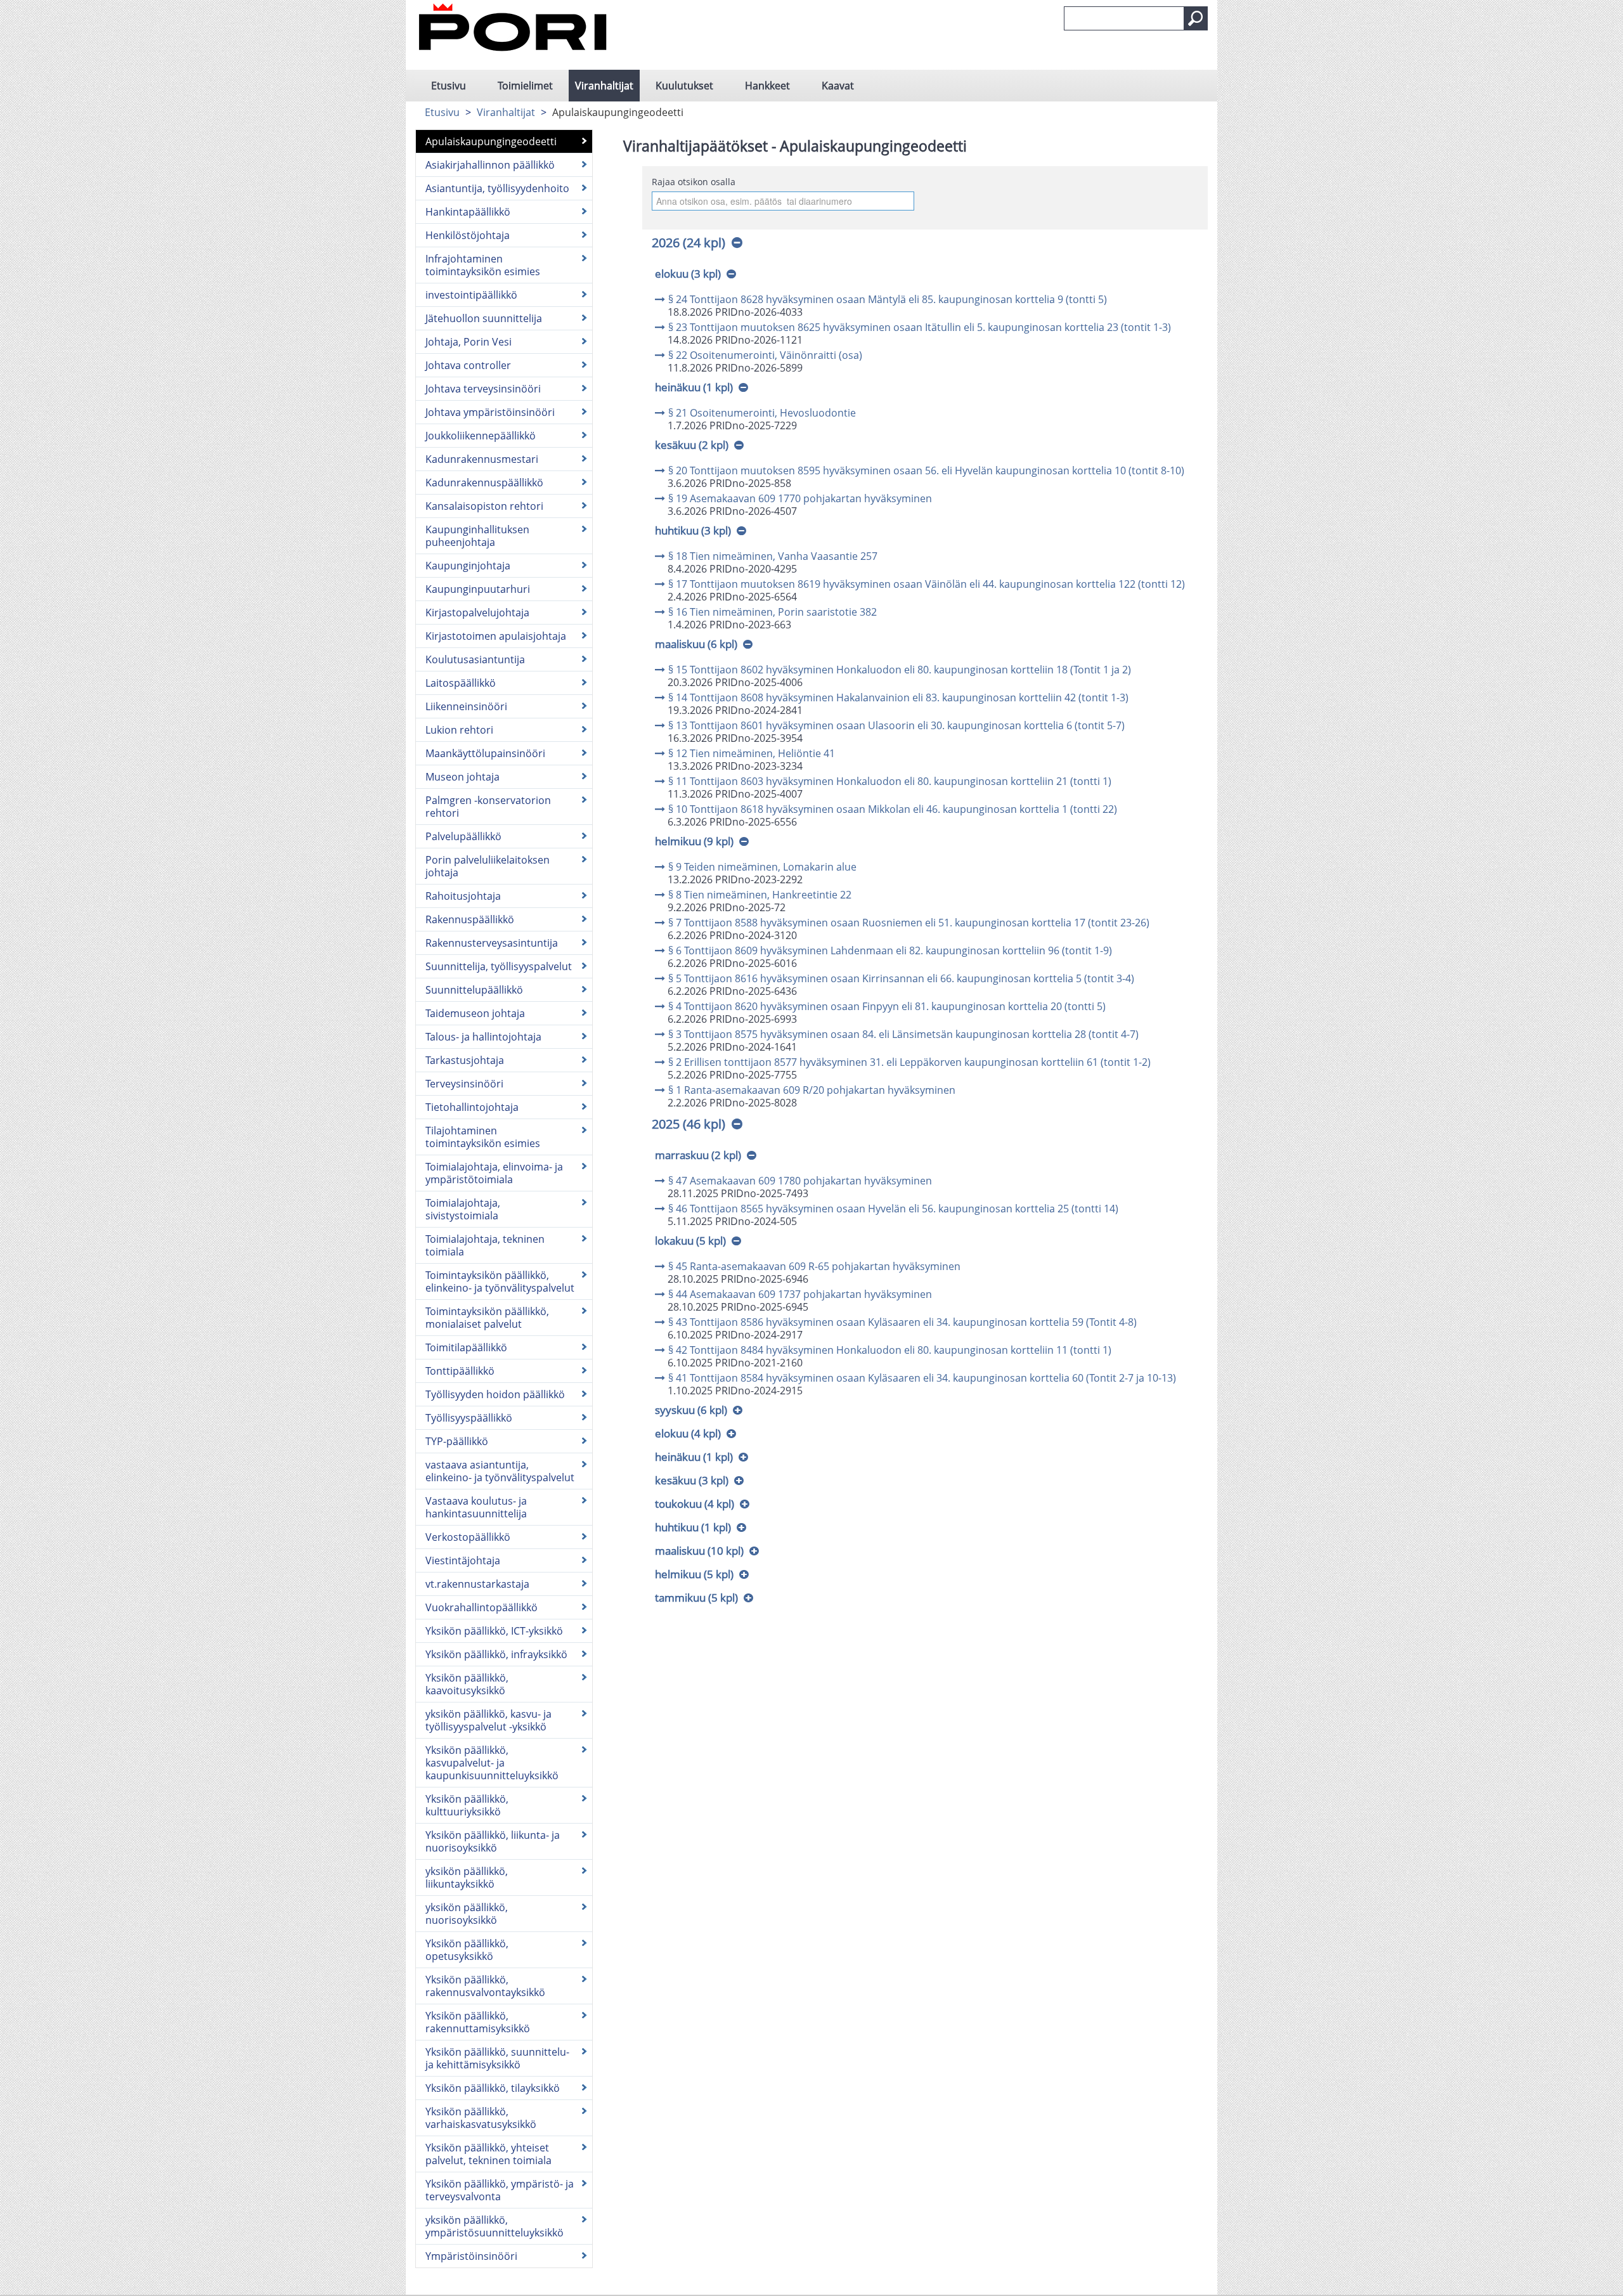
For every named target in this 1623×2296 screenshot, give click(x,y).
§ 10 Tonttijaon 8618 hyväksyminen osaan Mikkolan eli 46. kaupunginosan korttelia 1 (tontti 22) (893, 809)
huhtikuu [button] (693, 530)
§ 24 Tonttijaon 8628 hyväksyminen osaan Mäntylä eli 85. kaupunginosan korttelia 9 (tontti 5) (888, 299)
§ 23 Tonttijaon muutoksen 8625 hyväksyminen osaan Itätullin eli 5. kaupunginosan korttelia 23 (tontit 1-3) (920, 327)
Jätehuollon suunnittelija (484, 318)
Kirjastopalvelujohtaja (477, 613)
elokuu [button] (688, 274)
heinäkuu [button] (694, 387)
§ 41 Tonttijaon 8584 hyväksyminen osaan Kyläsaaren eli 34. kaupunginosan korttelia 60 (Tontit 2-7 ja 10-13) (922, 1378)
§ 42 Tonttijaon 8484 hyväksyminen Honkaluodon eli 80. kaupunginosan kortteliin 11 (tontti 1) (890, 1350)
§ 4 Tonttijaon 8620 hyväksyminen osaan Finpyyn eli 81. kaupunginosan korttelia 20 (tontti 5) (887, 1006)
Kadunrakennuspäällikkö (484, 483)
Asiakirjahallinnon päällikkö (490, 165)
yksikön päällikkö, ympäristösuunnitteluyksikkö (495, 2226)
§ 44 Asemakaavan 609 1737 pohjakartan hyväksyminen (800, 1294)
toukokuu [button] (695, 1504)
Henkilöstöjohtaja (468, 235)
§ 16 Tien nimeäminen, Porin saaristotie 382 (773, 612)
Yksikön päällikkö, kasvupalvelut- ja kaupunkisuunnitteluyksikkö (492, 1763)
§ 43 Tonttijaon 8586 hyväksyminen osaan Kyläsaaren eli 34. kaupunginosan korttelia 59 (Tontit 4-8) (902, 1322)
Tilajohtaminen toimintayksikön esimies (483, 1137)
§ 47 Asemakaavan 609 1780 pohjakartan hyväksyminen (800, 1181)
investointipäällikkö (471, 295)
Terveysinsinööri (464, 1084)
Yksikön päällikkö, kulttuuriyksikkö (467, 1805)
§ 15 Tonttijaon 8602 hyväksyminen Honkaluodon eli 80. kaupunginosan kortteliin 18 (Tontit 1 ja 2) (900, 670)
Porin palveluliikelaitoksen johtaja (488, 866)
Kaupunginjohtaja (468, 566)
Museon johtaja (462, 777)
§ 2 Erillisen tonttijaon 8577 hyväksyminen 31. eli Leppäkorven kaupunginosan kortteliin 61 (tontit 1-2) (909, 1062)
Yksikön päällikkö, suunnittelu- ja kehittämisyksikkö (497, 2058)
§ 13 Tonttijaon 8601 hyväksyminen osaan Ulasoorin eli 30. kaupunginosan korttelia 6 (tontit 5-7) (896, 725)
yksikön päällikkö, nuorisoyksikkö (467, 1914)
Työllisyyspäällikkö (469, 1418)
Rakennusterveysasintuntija (492, 943)
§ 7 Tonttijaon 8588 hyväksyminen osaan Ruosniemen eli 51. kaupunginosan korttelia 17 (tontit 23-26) (909, 923)
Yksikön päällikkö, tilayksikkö (493, 2088)
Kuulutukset (684, 86)
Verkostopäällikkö (468, 1537)
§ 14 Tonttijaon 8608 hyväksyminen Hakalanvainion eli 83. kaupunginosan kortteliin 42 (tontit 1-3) (898, 697)
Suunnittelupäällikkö (474, 990)
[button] (1196, 18)
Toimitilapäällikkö (466, 1347)
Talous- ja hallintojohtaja (483, 1037)
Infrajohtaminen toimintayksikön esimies (483, 265)
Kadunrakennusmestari (482, 459)
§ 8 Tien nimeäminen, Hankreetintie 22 (760, 895)
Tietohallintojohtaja (472, 1107)
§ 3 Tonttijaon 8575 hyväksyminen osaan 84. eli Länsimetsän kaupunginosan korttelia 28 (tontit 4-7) (903, 1034)
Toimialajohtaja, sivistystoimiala (463, 1209)
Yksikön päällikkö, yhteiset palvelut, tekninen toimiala (488, 2154)
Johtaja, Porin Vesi (469, 342)
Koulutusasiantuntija (475, 659)
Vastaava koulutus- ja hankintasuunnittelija (476, 1507)
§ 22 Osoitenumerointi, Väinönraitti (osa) (765, 355)
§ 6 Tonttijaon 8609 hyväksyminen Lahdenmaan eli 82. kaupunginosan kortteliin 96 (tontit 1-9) (890, 950)
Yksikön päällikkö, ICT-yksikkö (494, 1631)
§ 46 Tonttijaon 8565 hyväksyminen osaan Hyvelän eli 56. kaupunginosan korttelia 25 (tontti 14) (893, 1209)
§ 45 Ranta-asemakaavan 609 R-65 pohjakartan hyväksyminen (814, 1266)
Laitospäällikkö (461, 683)
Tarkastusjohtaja (465, 1060)
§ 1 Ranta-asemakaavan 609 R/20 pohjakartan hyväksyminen (812, 1090)
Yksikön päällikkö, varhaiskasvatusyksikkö (481, 2118)
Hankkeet (767, 86)
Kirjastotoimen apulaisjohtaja (496, 636)
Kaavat (838, 86)
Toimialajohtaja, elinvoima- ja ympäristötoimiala (494, 1173)
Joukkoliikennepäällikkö (481, 436)
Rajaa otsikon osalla (694, 182)
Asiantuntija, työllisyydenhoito (497, 188)
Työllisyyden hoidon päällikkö (495, 1394)
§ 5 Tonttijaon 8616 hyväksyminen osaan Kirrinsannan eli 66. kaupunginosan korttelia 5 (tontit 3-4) (901, 978)
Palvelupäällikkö (463, 836)
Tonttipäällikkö (460, 1371)
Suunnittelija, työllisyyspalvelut (499, 966)
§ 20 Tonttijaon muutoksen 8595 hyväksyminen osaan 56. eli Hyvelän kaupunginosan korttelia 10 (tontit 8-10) (926, 470)
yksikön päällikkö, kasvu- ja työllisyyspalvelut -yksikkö (488, 1720)
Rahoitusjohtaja (463, 896)
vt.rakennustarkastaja (477, 1584)
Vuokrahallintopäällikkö (482, 1607)
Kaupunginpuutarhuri (478, 589)
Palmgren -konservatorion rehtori (488, 807)
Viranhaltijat (604, 86)
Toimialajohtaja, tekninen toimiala (485, 1245)
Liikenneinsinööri (466, 706)
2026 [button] (689, 243)
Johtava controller (468, 365)
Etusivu (449, 86)
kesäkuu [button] (692, 445)
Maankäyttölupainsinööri (485, 753)
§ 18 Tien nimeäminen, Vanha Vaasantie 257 (773, 556)
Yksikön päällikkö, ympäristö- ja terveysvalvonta (500, 2190)
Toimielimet (525, 86)
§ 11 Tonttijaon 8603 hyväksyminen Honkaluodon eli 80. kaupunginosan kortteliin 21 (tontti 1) (890, 781)
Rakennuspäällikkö (470, 919)
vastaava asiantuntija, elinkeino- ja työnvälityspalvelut (500, 1471)
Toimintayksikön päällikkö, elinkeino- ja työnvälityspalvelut (500, 1281)
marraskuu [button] (698, 1155)
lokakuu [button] (690, 1241)
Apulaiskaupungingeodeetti (491, 141)
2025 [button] (689, 1124)
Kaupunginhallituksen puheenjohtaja (477, 536)
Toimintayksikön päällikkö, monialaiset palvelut (487, 1318)
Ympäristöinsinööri (471, 2256)
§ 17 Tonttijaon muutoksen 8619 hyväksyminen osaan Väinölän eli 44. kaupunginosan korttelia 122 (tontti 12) (927, 584)
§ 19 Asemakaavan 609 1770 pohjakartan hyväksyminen (800, 498)
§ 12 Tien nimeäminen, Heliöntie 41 (752, 753)
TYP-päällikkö (457, 1441)
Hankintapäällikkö (468, 212)
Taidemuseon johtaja (475, 1013)
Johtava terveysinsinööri (483, 389)
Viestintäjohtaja (463, 1560)
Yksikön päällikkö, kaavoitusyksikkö (467, 1684)
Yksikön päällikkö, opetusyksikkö (467, 1950)
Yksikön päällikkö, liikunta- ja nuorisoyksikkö (493, 1841)
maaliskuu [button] (696, 644)
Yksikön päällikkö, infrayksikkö (496, 1654)
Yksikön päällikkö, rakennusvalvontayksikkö (485, 1986)
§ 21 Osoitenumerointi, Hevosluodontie (762, 413)
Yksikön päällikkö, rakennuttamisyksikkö (478, 2022)
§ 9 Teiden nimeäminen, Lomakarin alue (762, 867)
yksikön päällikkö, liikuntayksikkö (467, 1878)
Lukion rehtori (459, 730)
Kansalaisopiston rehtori (484, 506)
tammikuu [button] (696, 1598)
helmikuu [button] (694, 841)
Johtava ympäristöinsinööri (490, 412)
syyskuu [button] (691, 1410)
